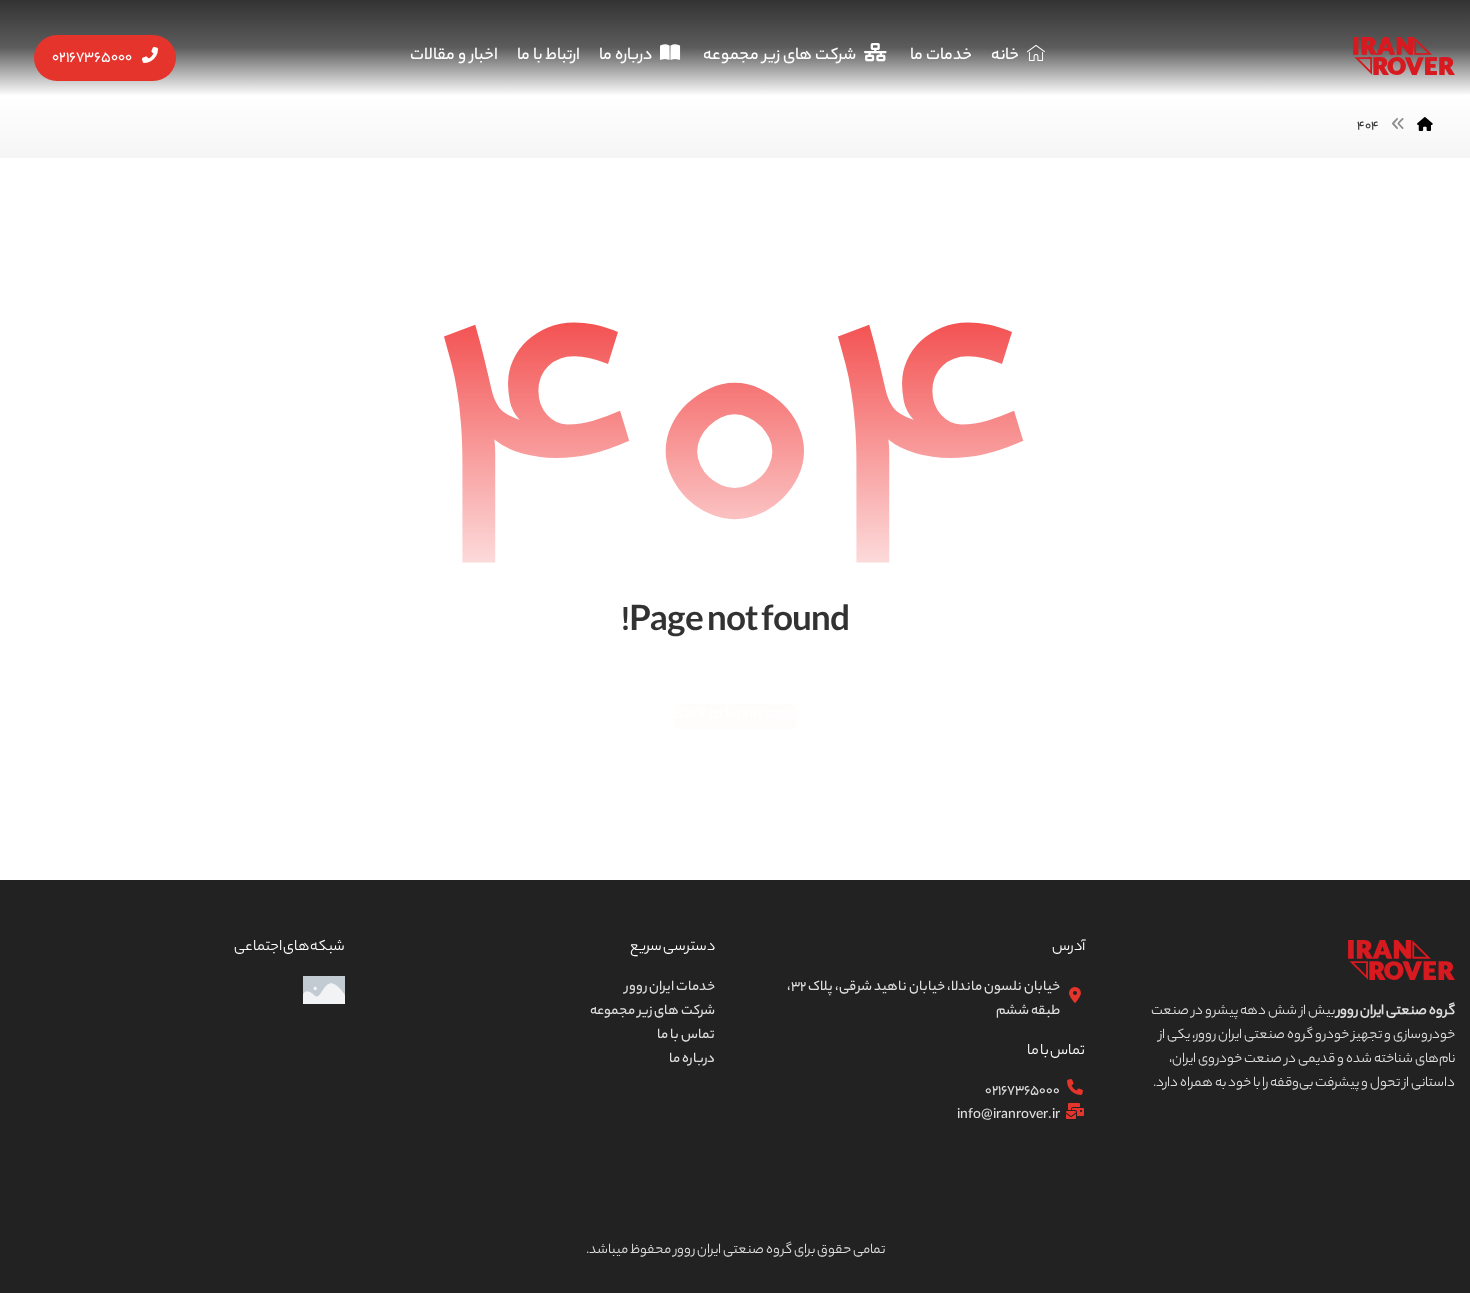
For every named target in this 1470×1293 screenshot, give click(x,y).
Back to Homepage (734, 715)
